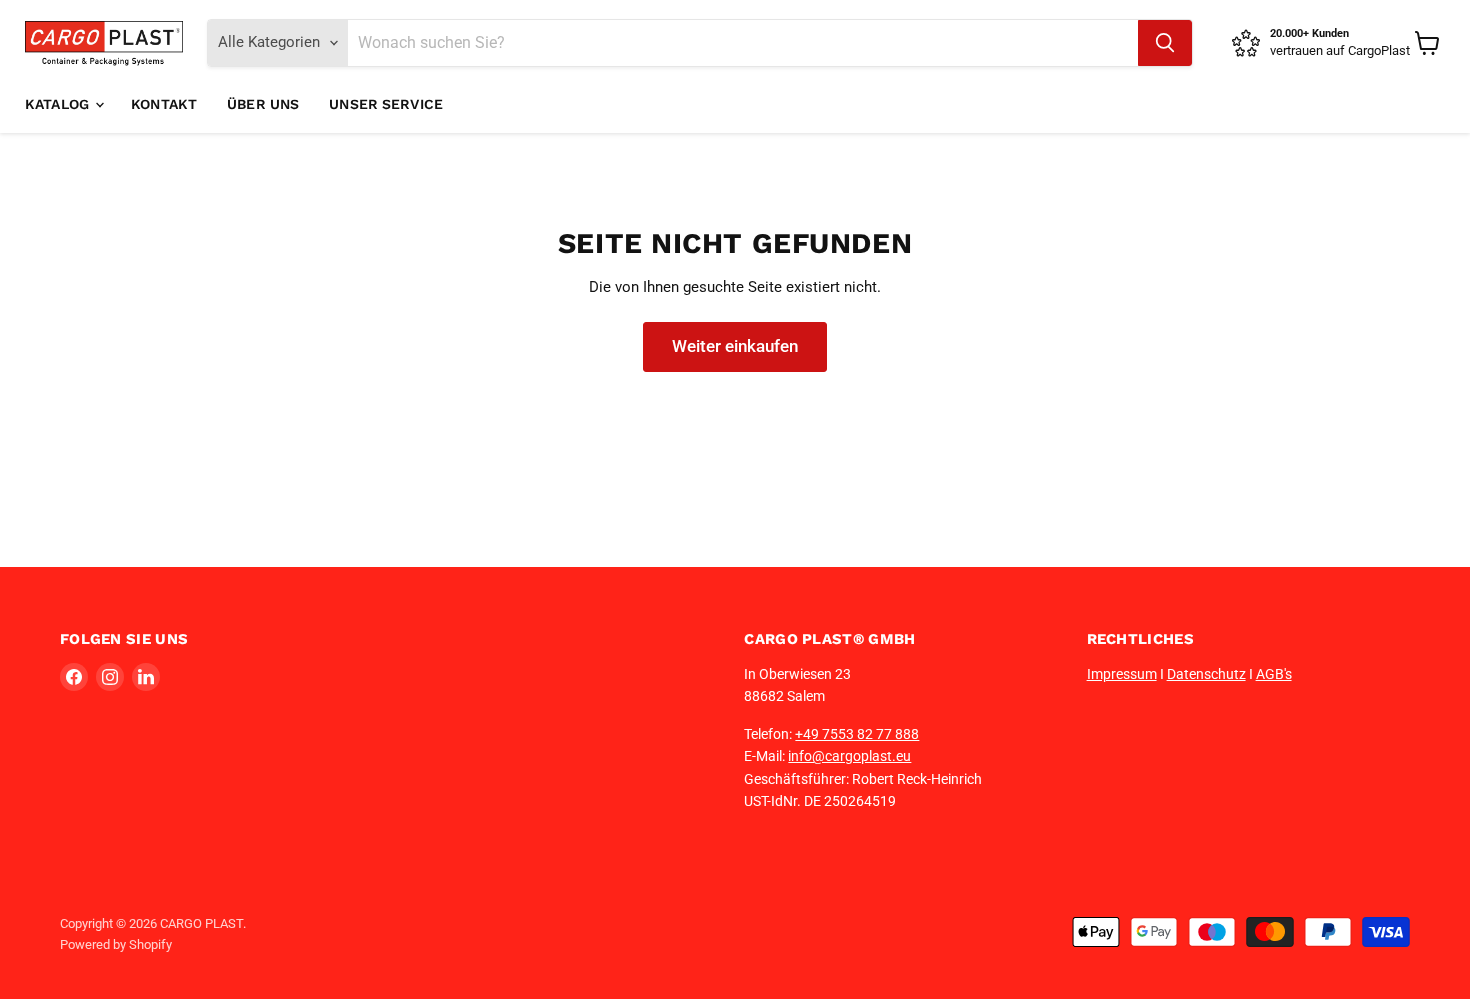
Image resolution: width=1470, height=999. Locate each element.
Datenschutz (1206, 674)
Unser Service (386, 104)
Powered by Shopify (116, 944)
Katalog (59, 104)
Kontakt (164, 104)
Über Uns (263, 104)
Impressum (1122, 674)
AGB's (1274, 674)
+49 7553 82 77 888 (857, 734)
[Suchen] (1165, 43)
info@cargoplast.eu (849, 756)
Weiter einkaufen (735, 346)
